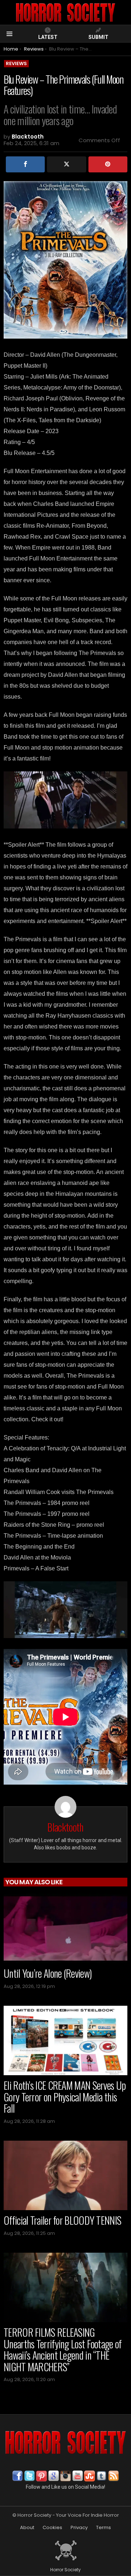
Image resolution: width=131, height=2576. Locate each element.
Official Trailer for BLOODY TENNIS (62, 2220)
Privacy (79, 2528)
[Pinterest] (108, 164)
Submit (98, 37)
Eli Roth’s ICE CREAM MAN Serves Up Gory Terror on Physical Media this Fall (65, 2097)
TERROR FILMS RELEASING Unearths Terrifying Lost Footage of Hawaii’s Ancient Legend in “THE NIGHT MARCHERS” (63, 2349)
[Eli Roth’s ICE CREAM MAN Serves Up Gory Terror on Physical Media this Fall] (65, 2040)
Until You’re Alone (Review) (48, 1973)
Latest (48, 37)
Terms (104, 2528)
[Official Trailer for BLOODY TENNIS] (65, 2175)
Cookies (52, 2528)
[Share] (25, 164)
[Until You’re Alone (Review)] (65, 1928)
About (27, 2528)
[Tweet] (66, 164)
